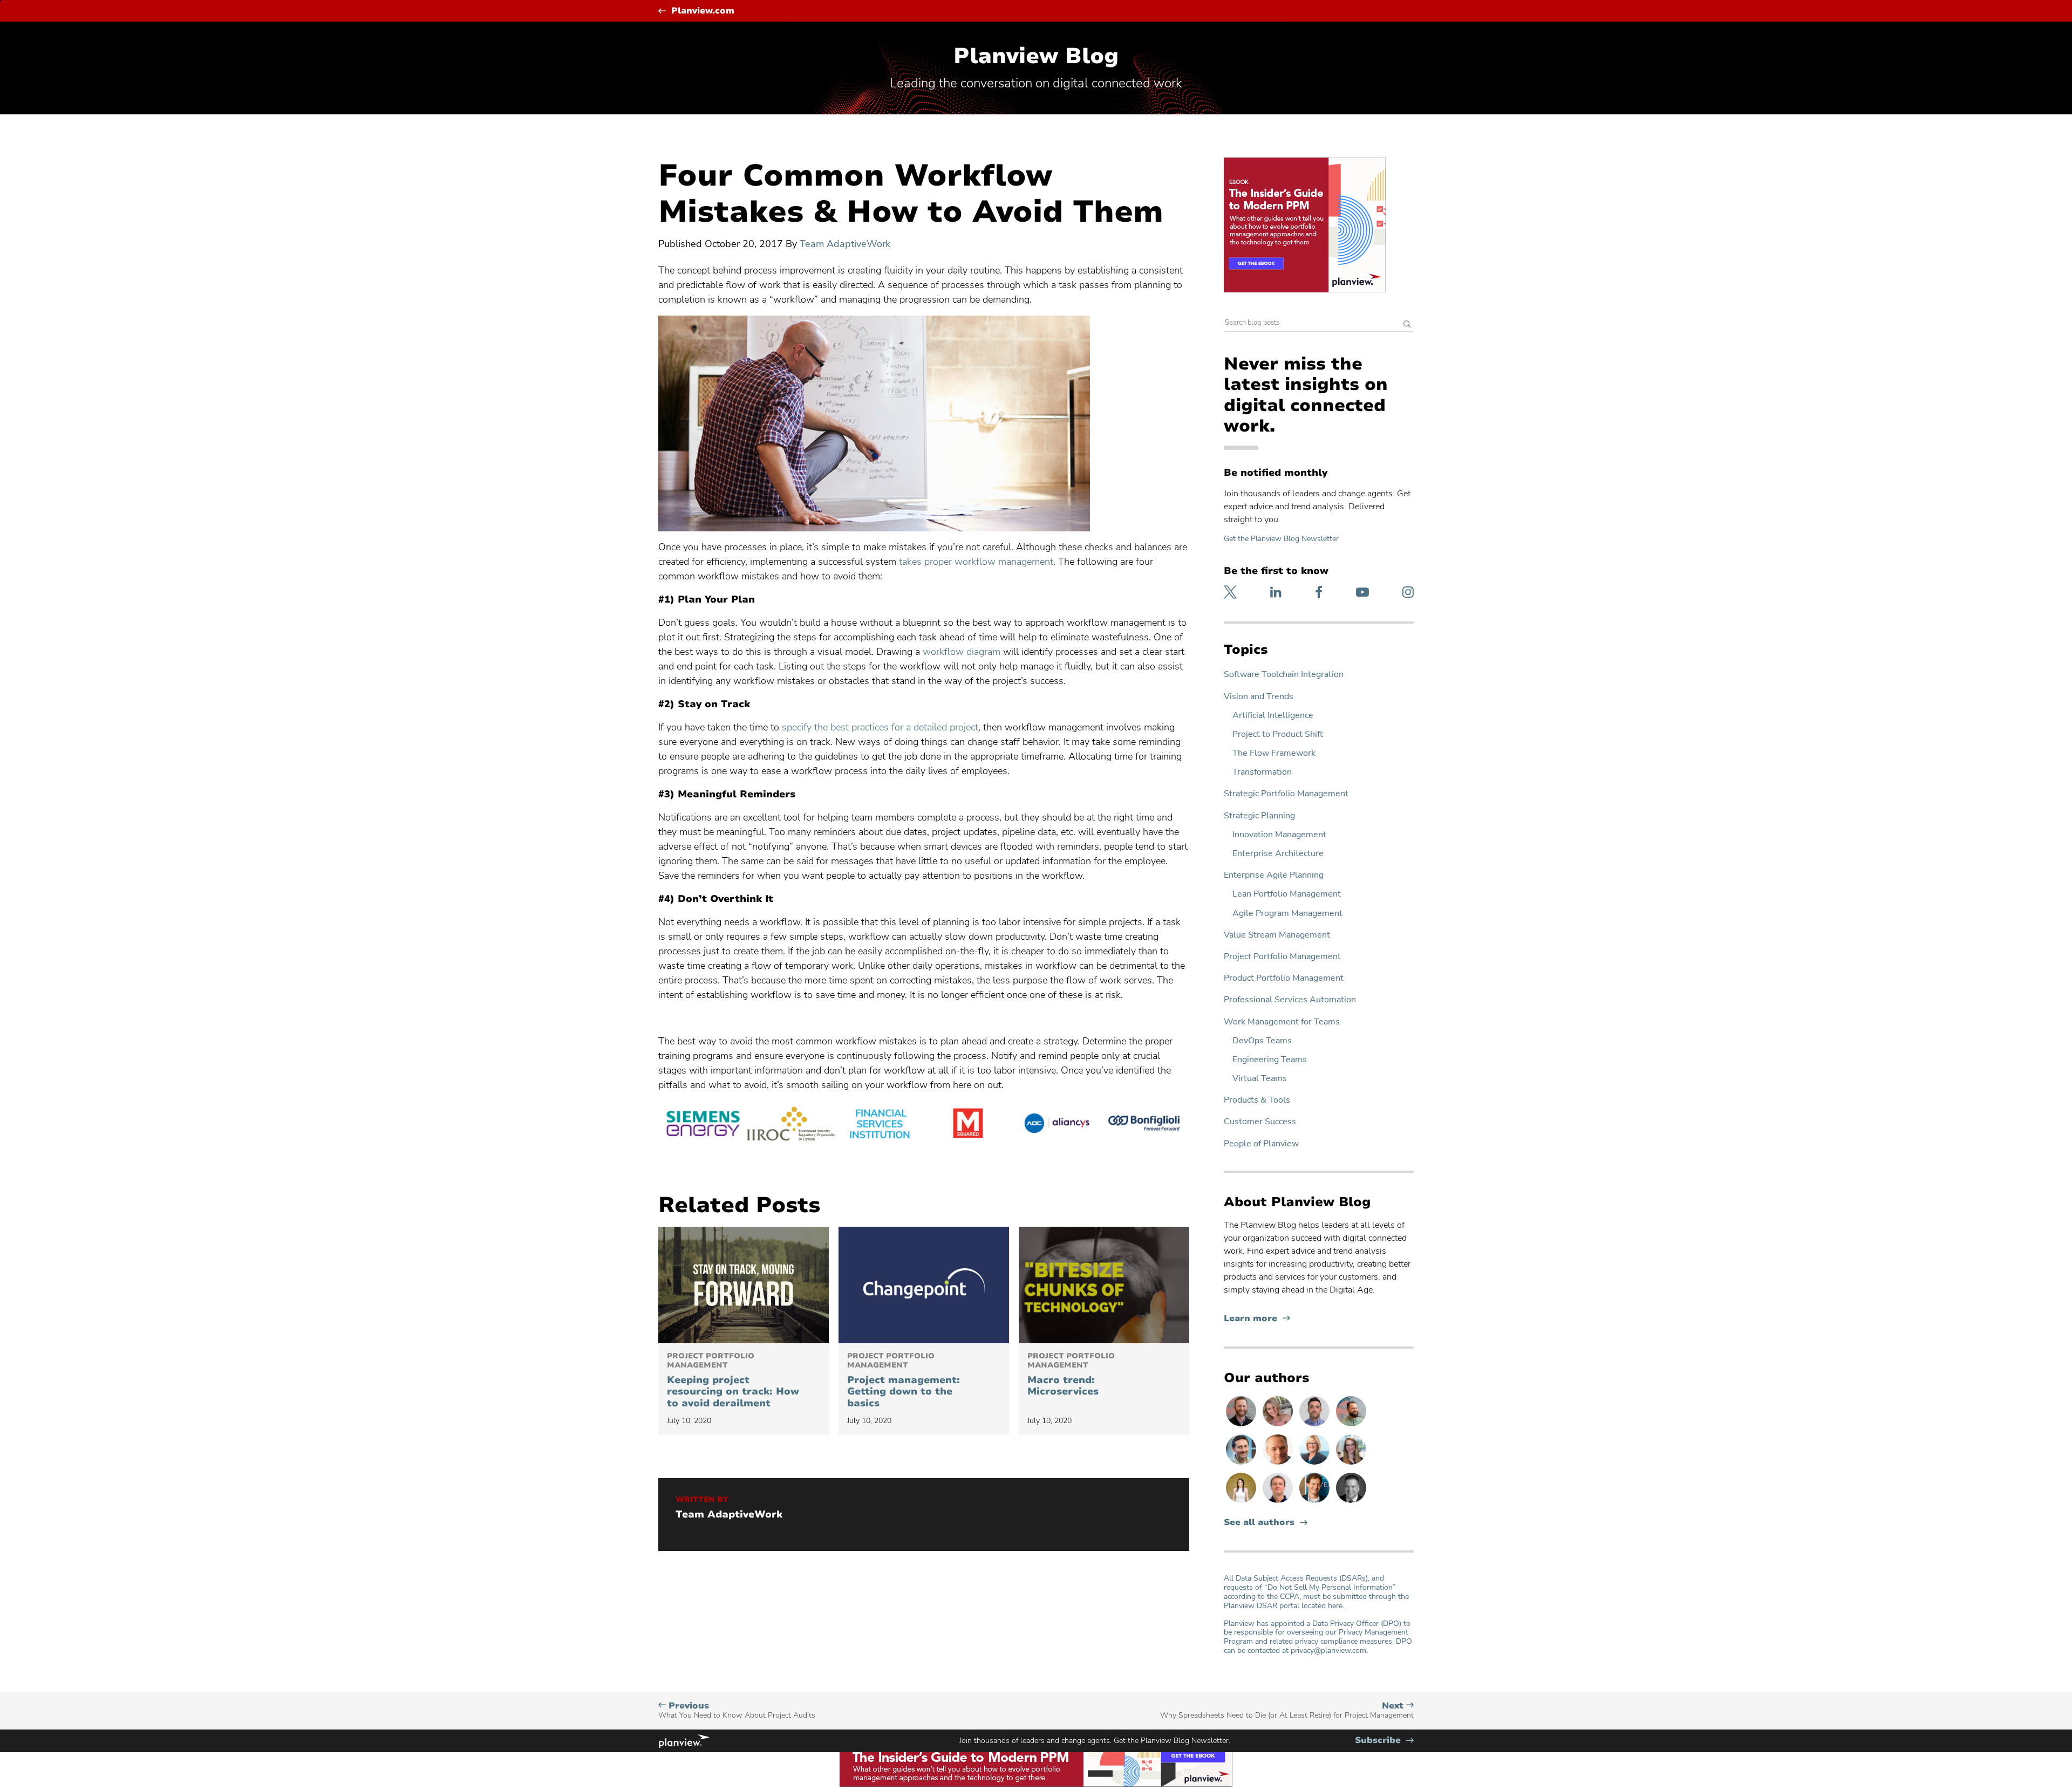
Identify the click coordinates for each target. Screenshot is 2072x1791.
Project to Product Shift (1278, 734)
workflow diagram (962, 652)
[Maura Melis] (1242, 1502)
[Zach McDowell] (1316, 1426)
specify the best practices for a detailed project (880, 727)
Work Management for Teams (1282, 1022)
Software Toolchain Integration (1284, 675)
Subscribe (1384, 1741)
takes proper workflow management (976, 562)
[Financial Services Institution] (880, 1125)
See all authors (1259, 1523)
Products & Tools (1257, 1100)
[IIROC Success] (791, 1125)
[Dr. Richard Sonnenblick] (1316, 1502)
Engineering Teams (1270, 1060)
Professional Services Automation (1290, 1000)
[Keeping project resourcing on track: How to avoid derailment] (744, 1285)
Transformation (1262, 772)
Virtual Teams (1260, 1079)
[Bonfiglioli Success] (1145, 1125)
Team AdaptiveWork (845, 244)
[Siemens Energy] (703, 1125)
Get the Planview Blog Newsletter (1281, 539)
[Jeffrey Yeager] (1351, 1426)
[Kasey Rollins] (1279, 1426)
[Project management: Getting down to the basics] (924, 1285)
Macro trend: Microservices (1071, 1375)
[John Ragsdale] (1351, 1502)
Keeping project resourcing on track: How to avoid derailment (733, 1380)
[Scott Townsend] (1242, 1464)
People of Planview (1261, 1144)
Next (1287, 1710)
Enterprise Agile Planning (1274, 875)
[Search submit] (1407, 325)
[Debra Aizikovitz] (1316, 1464)
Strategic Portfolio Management (1286, 794)
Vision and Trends (1259, 697)
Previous (737, 1710)
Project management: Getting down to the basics (904, 1380)
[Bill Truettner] (1279, 1464)
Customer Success (1260, 1122)
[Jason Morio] (1279, 1502)
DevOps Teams (1262, 1041)
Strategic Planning (1259, 816)
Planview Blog (1036, 56)
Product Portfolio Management (1284, 978)
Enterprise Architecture (1278, 854)
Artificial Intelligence (1273, 716)
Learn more (1257, 1319)
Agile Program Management (1287, 914)
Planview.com (703, 11)
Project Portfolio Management (1282, 957)
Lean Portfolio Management (1287, 894)
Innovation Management (1279, 835)
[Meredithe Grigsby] (1351, 1464)
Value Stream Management (1277, 935)
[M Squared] (968, 1125)
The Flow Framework (1274, 753)
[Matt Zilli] (1242, 1426)
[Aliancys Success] (1057, 1125)
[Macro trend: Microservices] (1104, 1285)
